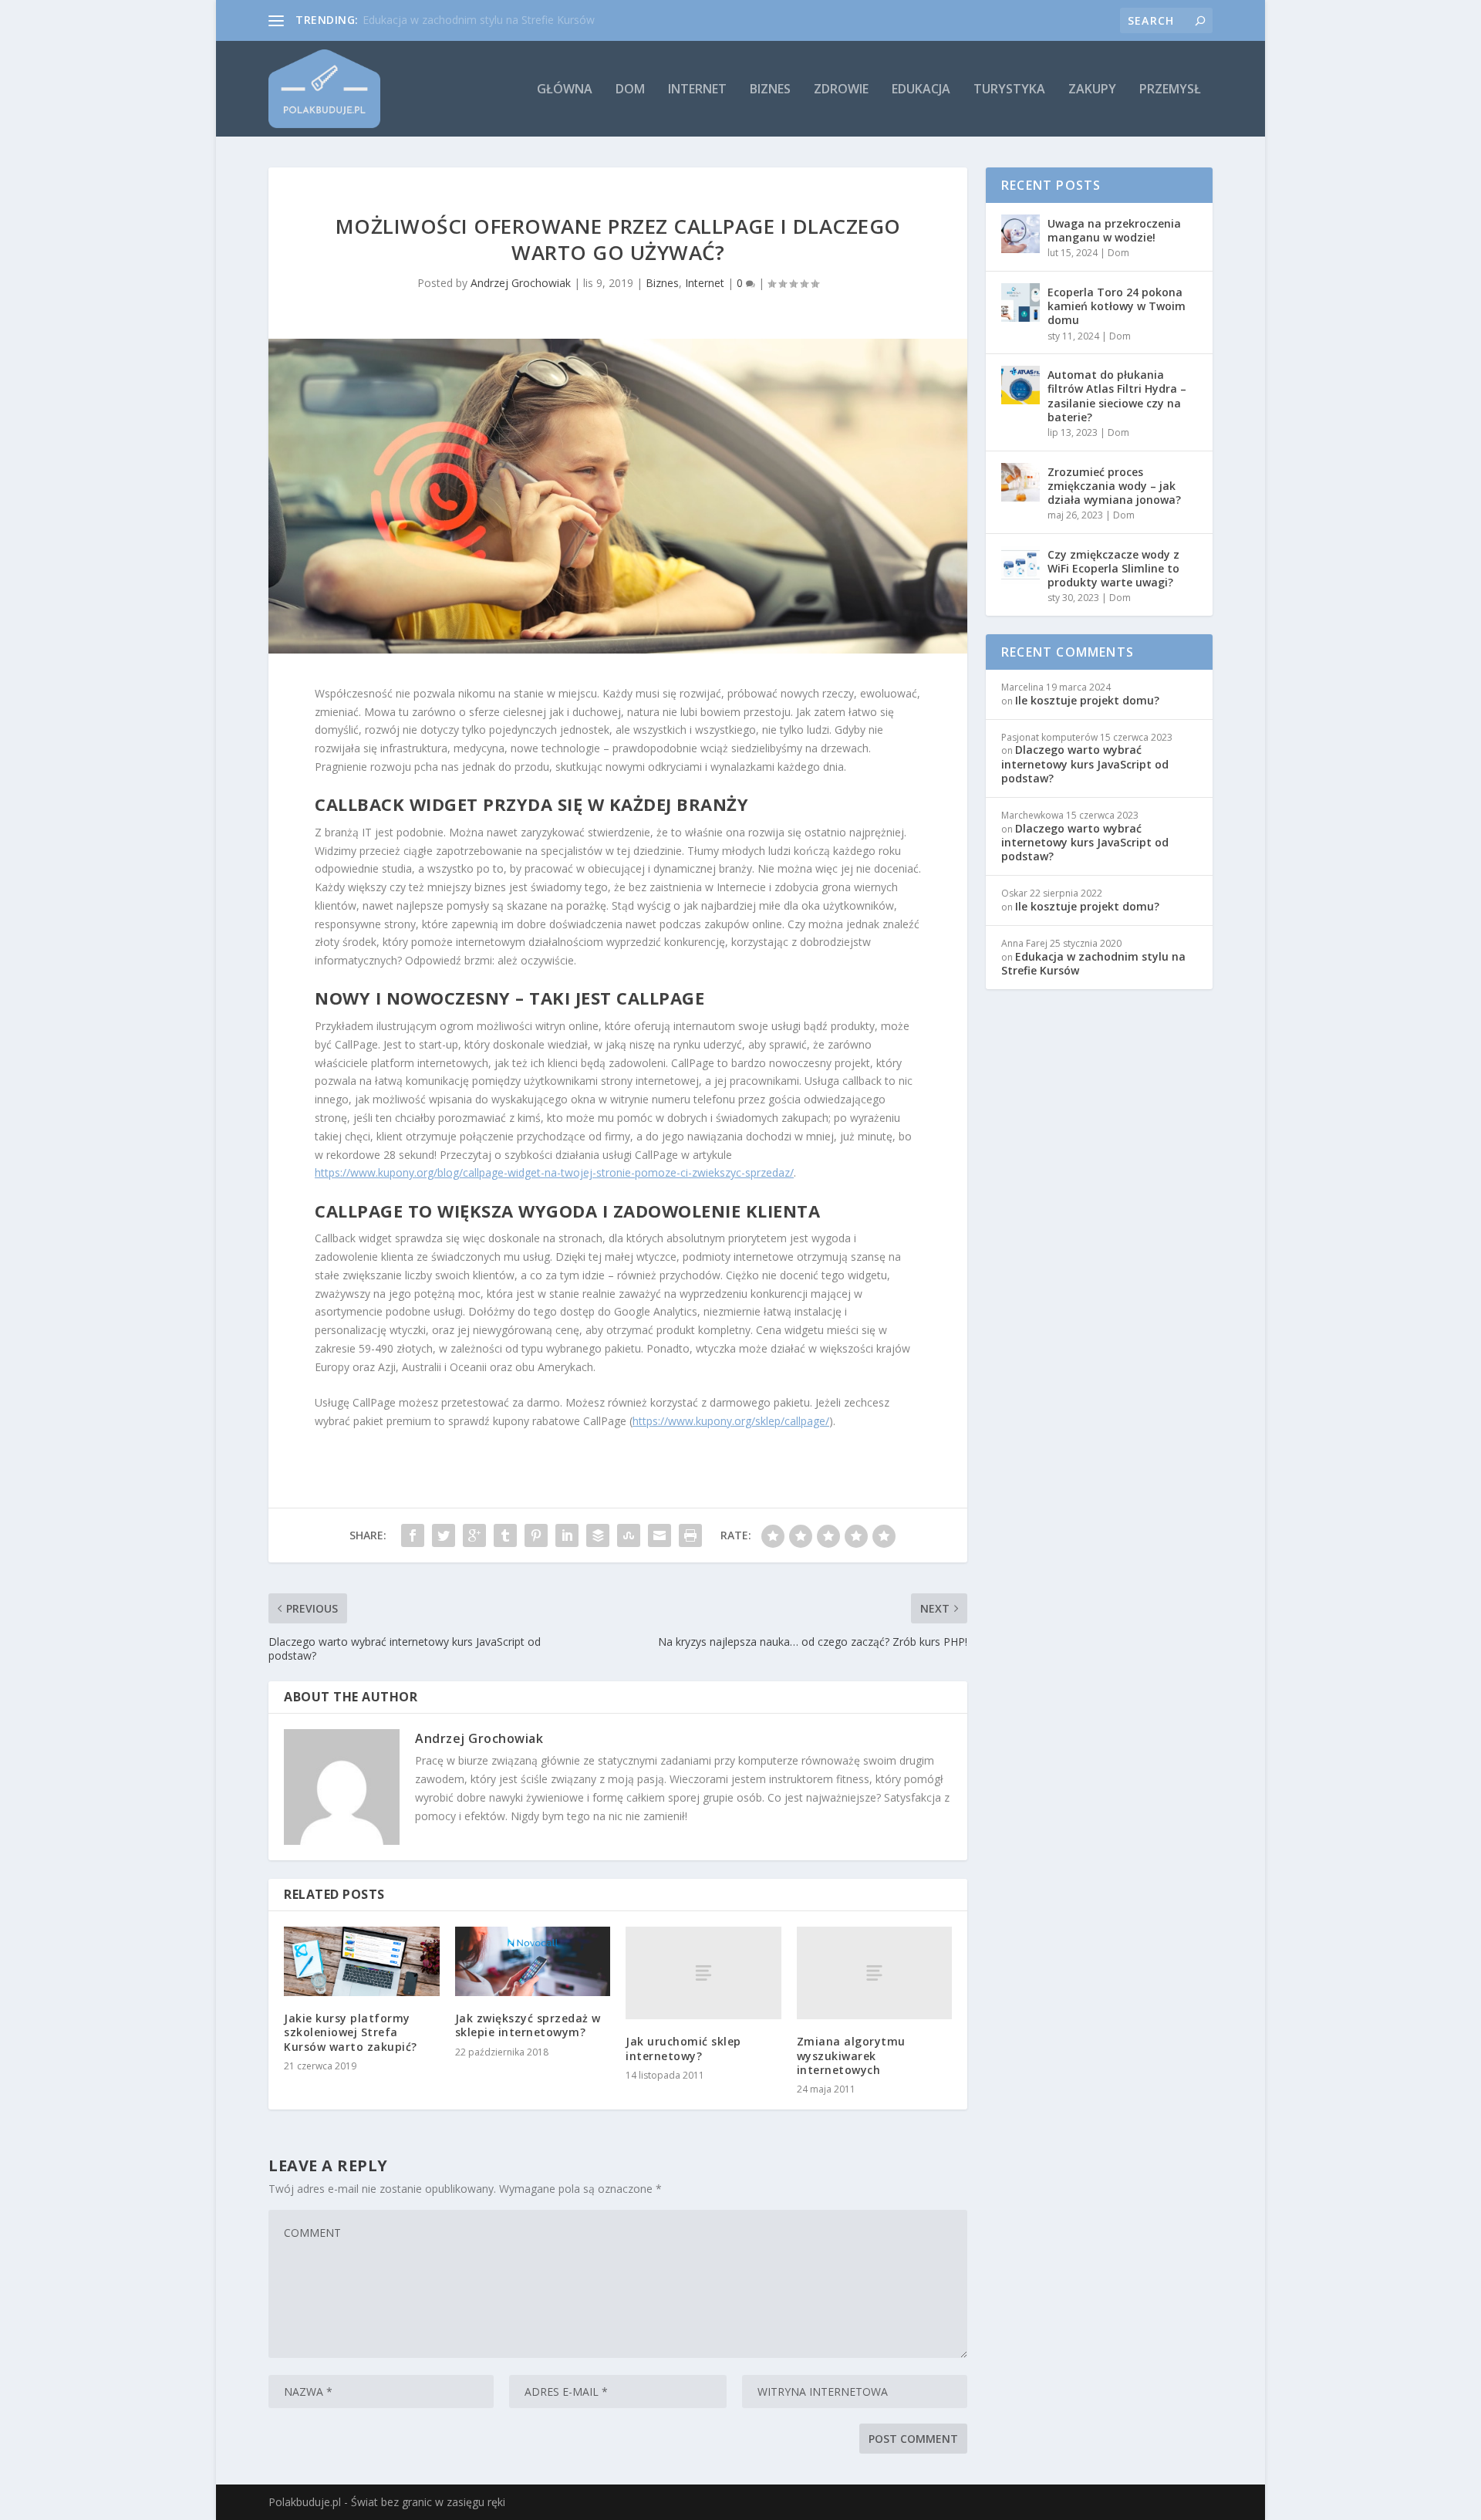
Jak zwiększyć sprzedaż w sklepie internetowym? (528, 2025)
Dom (630, 90)
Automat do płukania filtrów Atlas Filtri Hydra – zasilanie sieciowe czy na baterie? (1117, 396)
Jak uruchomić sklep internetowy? (683, 2048)
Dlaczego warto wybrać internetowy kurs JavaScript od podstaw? (1085, 763)
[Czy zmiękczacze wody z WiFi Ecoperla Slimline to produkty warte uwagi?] (1021, 565)
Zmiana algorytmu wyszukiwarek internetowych (851, 2055)
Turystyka (1009, 90)
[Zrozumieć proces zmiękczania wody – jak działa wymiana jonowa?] (1021, 482)
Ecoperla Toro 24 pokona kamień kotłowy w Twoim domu (1117, 306)
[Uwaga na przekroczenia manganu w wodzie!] (1021, 234)
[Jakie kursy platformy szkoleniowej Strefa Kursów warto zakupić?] (362, 1962)
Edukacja (921, 90)
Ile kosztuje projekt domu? (1087, 700)
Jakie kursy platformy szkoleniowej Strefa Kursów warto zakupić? (351, 2032)
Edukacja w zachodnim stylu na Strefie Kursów (479, 20)
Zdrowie (841, 90)
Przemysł (1170, 90)
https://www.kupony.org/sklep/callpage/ (731, 1421)
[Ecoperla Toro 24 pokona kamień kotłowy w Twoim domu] (1021, 302)
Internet (697, 90)
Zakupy (1092, 90)
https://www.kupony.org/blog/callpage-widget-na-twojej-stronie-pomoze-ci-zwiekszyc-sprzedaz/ (554, 1172)
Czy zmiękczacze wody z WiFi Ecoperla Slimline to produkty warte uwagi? (1113, 568)
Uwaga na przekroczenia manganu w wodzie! (1114, 230)
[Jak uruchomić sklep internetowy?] (703, 1973)
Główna (565, 90)
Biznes (770, 90)
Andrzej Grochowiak (521, 283)
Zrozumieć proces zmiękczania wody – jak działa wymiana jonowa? (1114, 486)
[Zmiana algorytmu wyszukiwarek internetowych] (875, 1973)
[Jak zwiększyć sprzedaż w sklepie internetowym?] (533, 1962)
